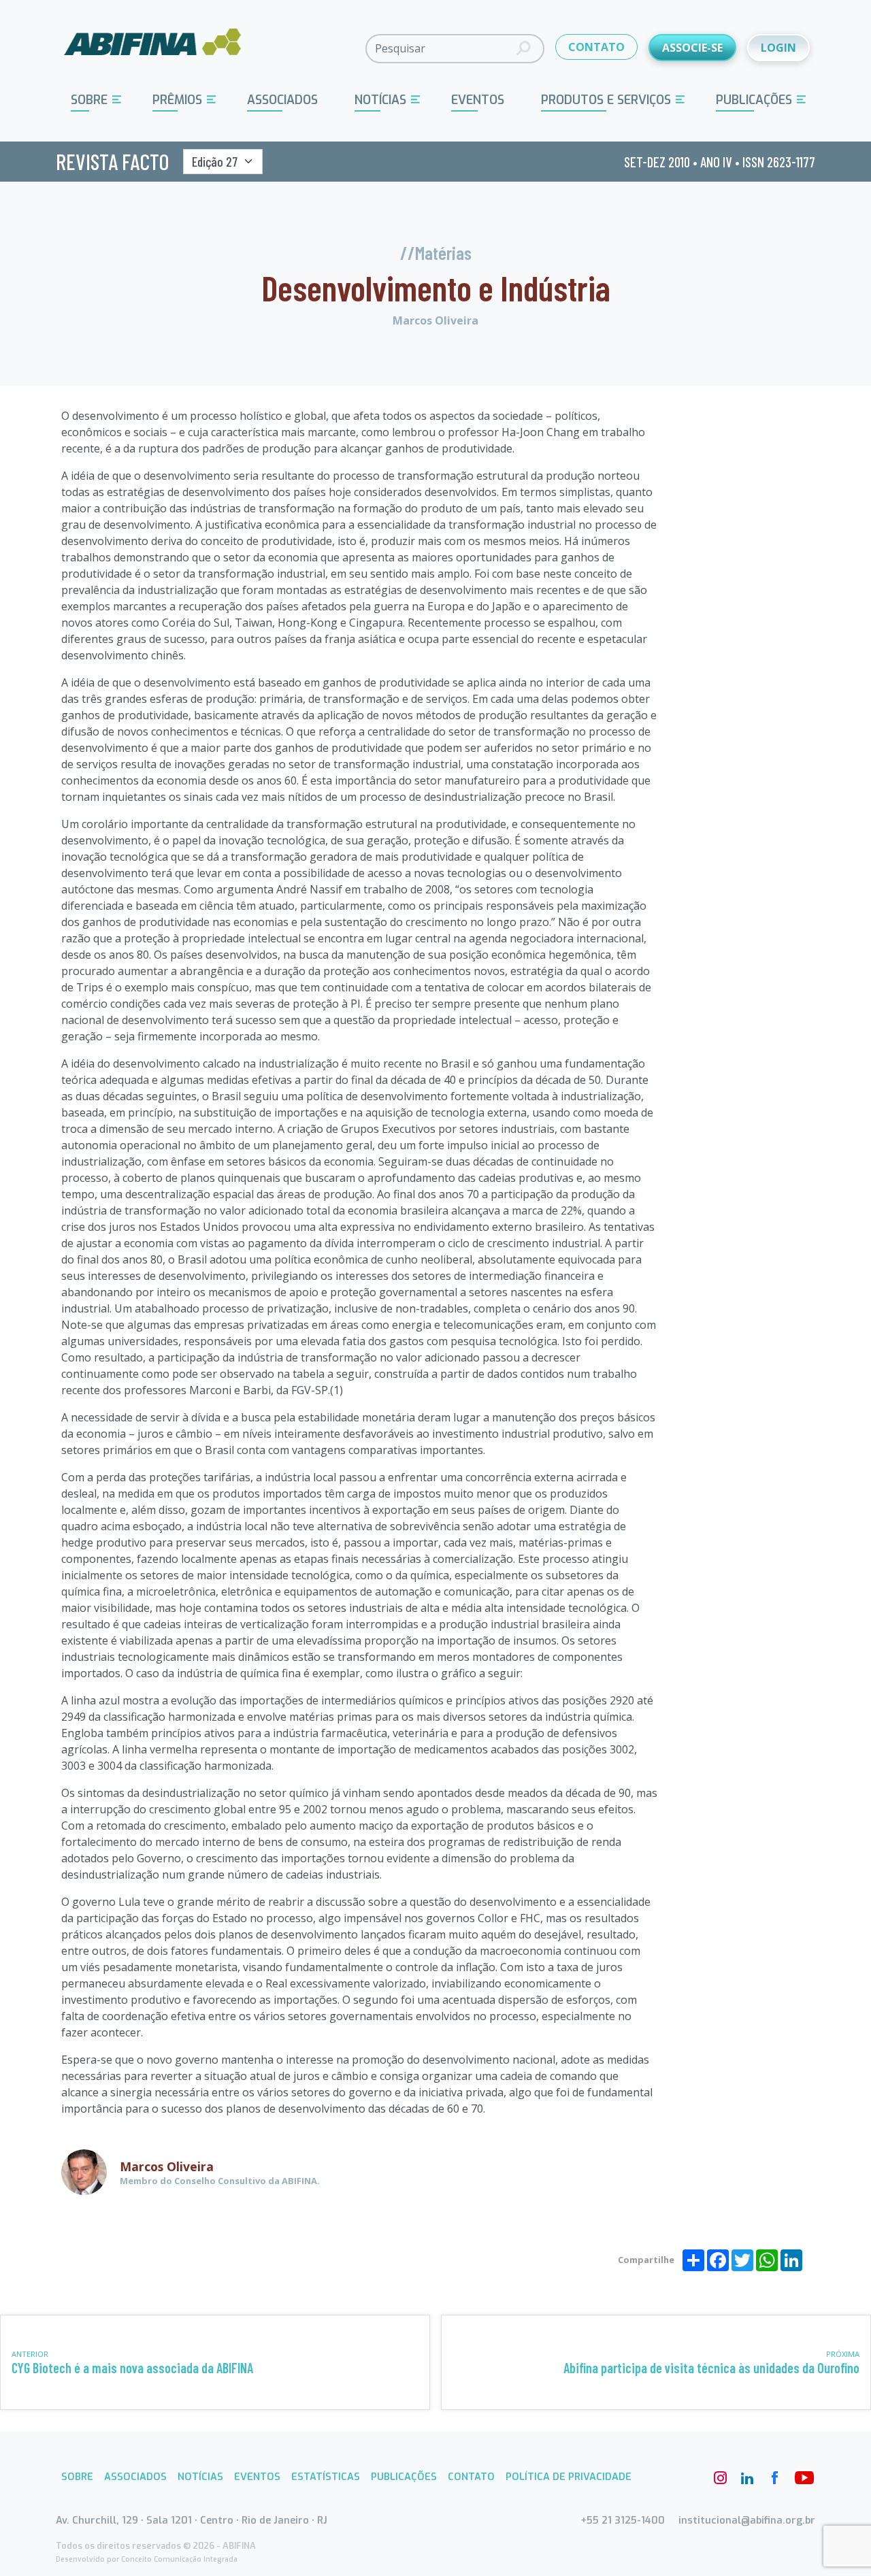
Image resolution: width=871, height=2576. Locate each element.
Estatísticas (326, 2477)
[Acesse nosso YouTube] (802, 2478)
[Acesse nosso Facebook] (774, 2478)
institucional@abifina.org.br (747, 2521)
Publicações (754, 100)
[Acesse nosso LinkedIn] (747, 2478)
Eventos (478, 100)
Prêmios (177, 100)
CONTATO (596, 47)
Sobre (89, 100)
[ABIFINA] (153, 48)
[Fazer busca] (524, 49)
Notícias (380, 100)
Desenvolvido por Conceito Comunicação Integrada (147, 2559)
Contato (471, 2477)
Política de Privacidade (569, 2477)
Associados (282, 100)
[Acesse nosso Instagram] (720, 2478)
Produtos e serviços (606, 100)
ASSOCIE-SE (692, 48)
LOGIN (778, 48)
